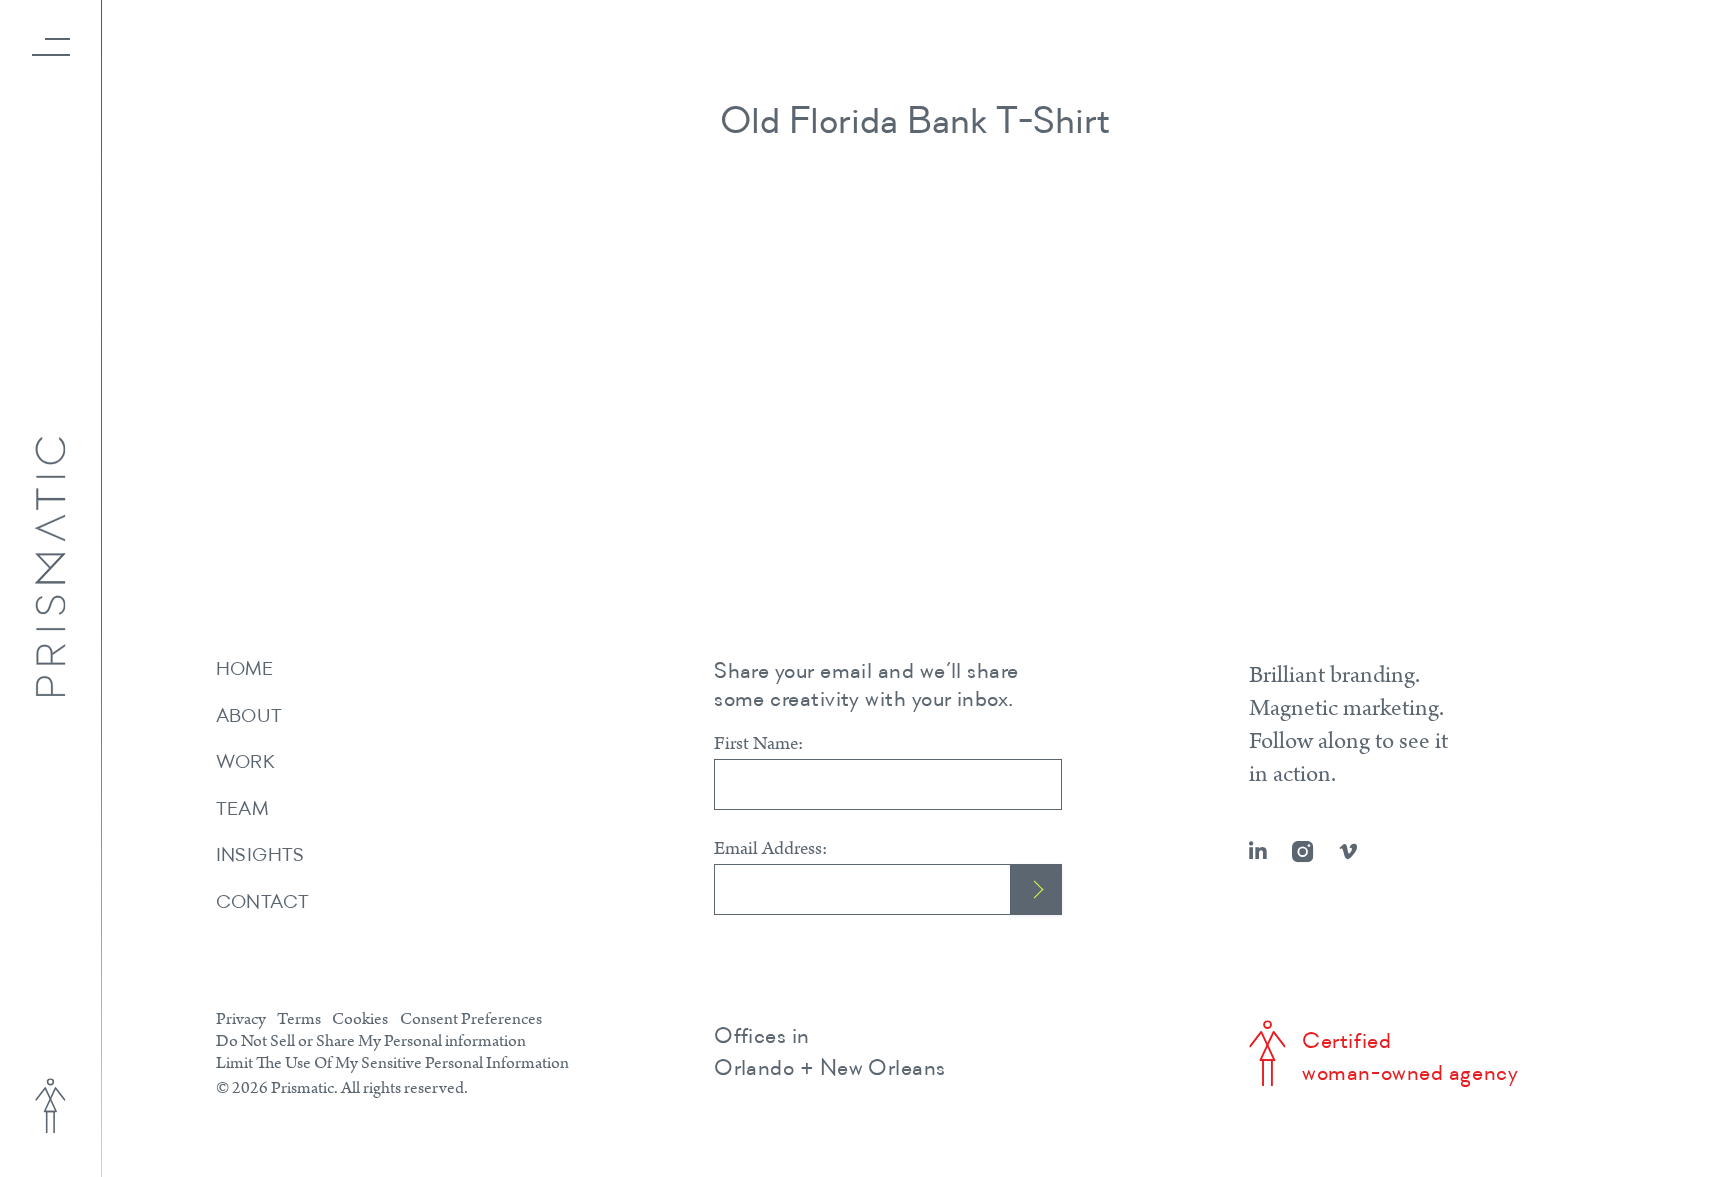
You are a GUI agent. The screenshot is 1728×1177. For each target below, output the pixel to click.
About (249, 717)
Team (242, 810)
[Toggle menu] (51, 47)
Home (245, 670)
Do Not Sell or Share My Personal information (371, 1041)
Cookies (360, 1019)
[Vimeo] (1348, 852)
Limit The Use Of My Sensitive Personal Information (392, 1063)
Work (246, 763)
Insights (260, 856)
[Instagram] (1303, 852)
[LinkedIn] (1258, 852)
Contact (263, 903)
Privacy (241, 1019)
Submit (1036, 889)
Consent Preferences (471, 1019)
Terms (299, 1019)
